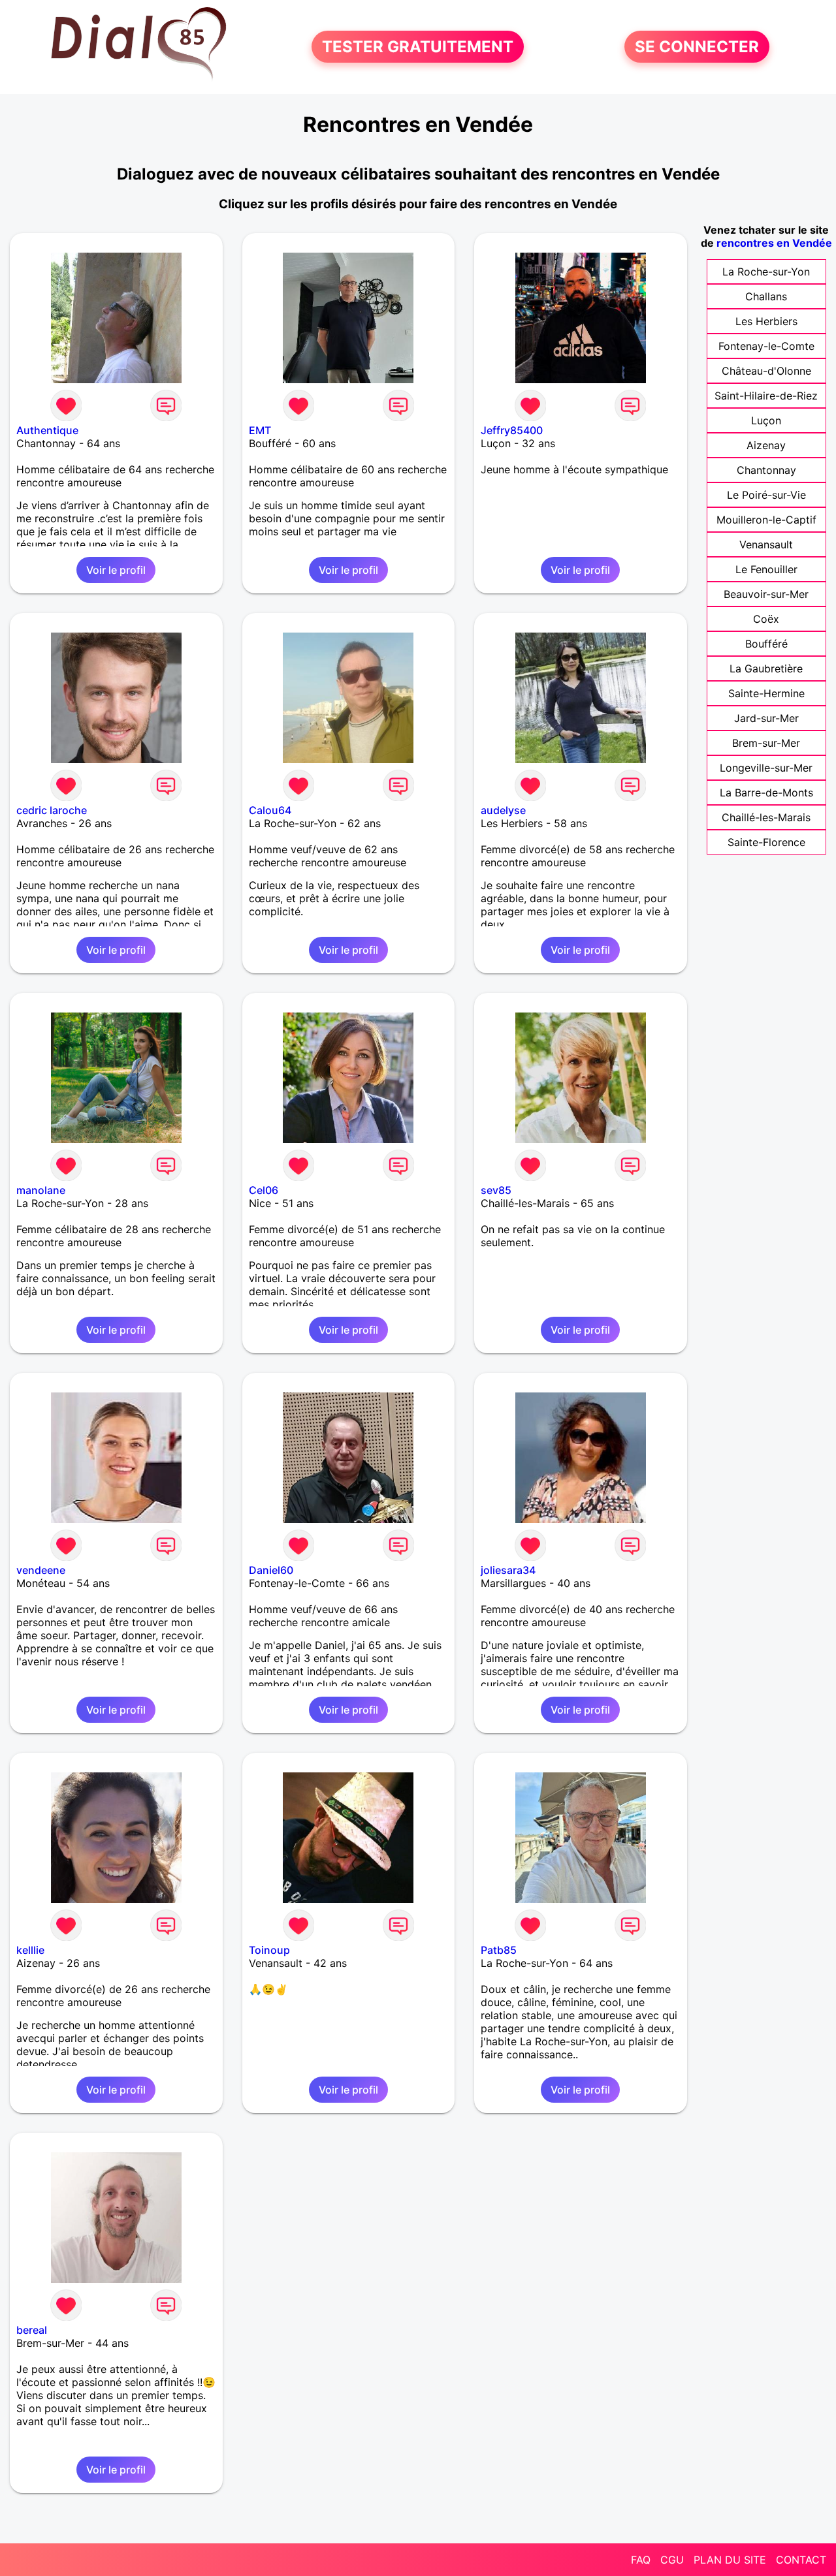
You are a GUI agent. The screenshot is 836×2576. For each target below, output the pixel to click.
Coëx (766, 619)
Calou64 (270, 810)
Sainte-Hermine (766, 693)
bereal (32, 2330)
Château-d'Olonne (766, 371)
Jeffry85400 (512, 430)
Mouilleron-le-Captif (766, 520)
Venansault (766, 544)
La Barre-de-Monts (766, 793)
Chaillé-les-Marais (766, 817)
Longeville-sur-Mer (766, 768)
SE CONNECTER (697, 47)
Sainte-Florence (766, 842)
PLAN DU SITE (730, 2560)
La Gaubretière (766, 668)
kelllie (30, 1950)
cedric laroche (52, 810)
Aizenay (766, 445)
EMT (260, 430)
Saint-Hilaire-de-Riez (766, 396)
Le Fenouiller (766, 569)
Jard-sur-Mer (766, 718)
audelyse (503, 810)
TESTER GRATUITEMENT (418, 47)
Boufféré (766, 644)
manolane (41, 1190)
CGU (672, 2560)
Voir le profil (116, 570)
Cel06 (264, 1190)
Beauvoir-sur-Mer (766, 594)
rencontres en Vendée (774, 243)
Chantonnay (766, 470)
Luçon (766, 420)
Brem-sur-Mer (766, 743)
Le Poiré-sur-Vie (766, 495)
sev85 (496, 1190)
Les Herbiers (766, 321)
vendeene (41, 1570)
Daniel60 (271, 1570)
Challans (766, 296)
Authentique (47, 430)
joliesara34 (508, 1570)
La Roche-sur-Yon (766, 272)
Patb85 (499, 1950)
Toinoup (269, 1950)
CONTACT (801, 2560)
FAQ (641, 2560)
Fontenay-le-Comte (766, 346)
